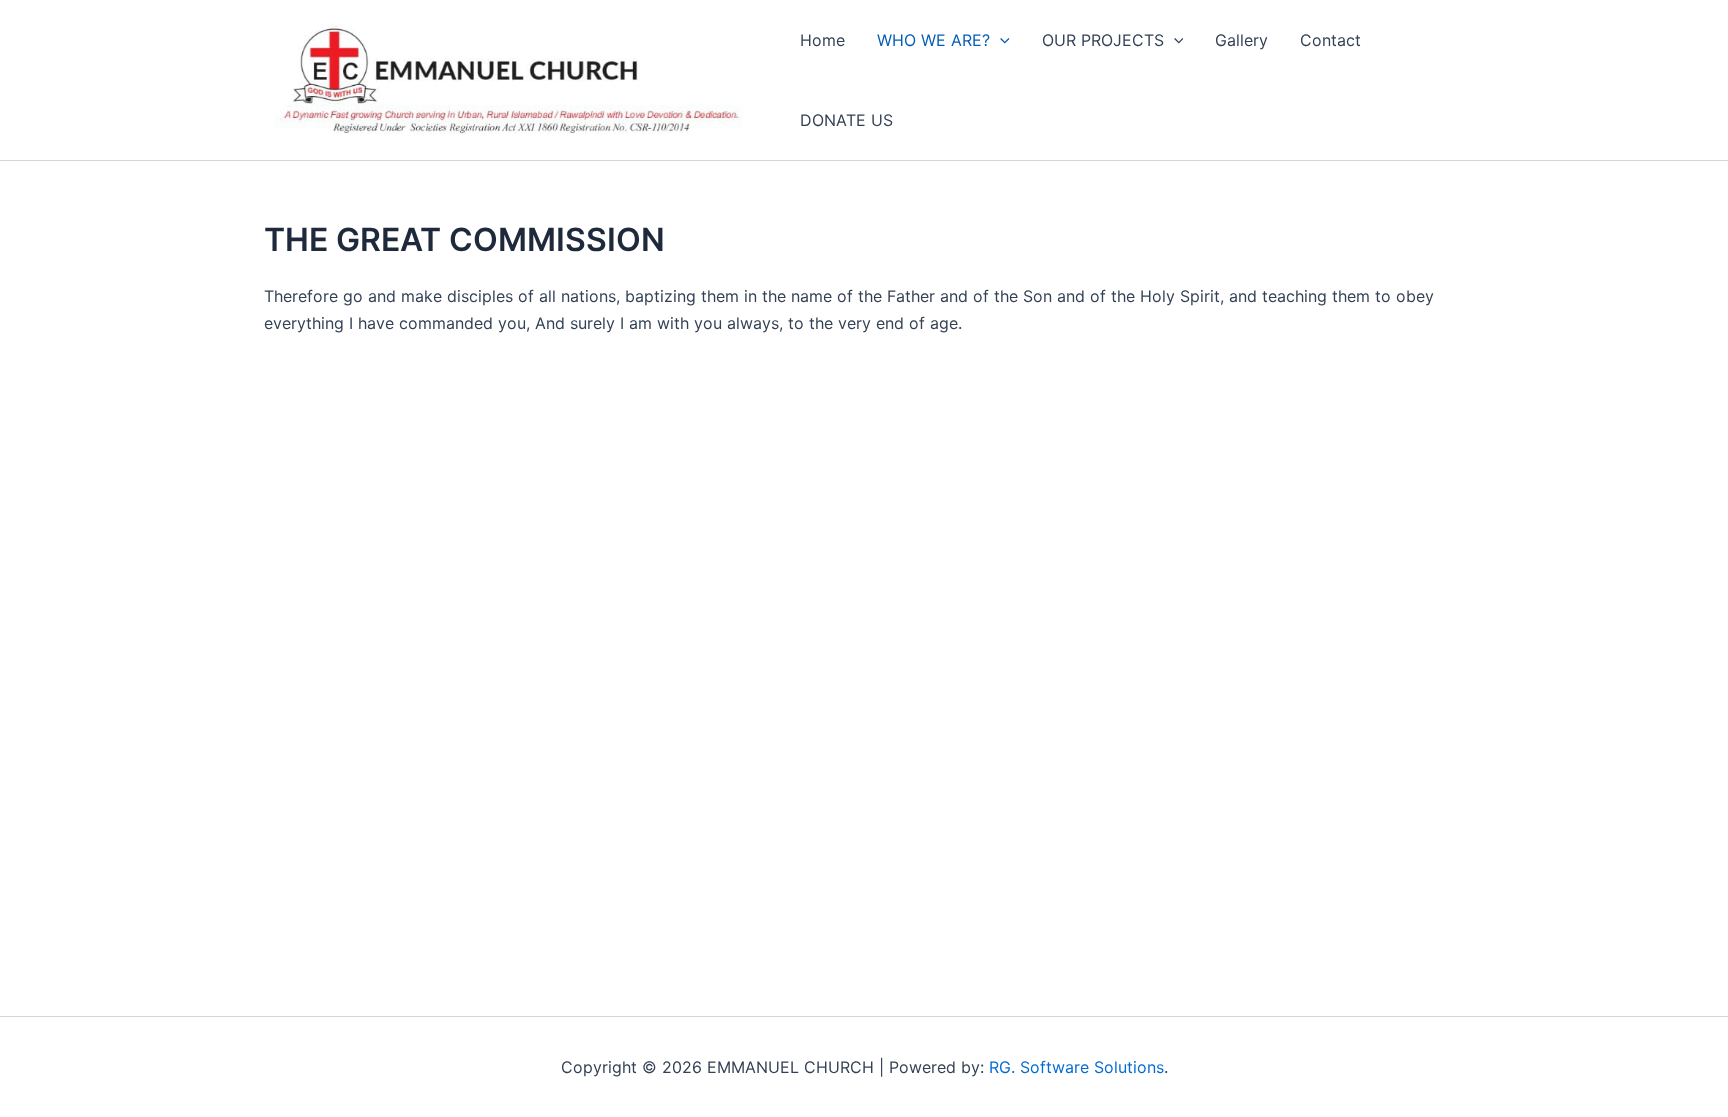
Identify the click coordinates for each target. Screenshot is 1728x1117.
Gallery (1241, 40)
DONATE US (846, 120)
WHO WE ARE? (933, 40)
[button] (1000, 40)
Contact (1330, 40)
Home (822, 40)
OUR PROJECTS (1103, 40)
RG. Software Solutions (1076, 1067)
